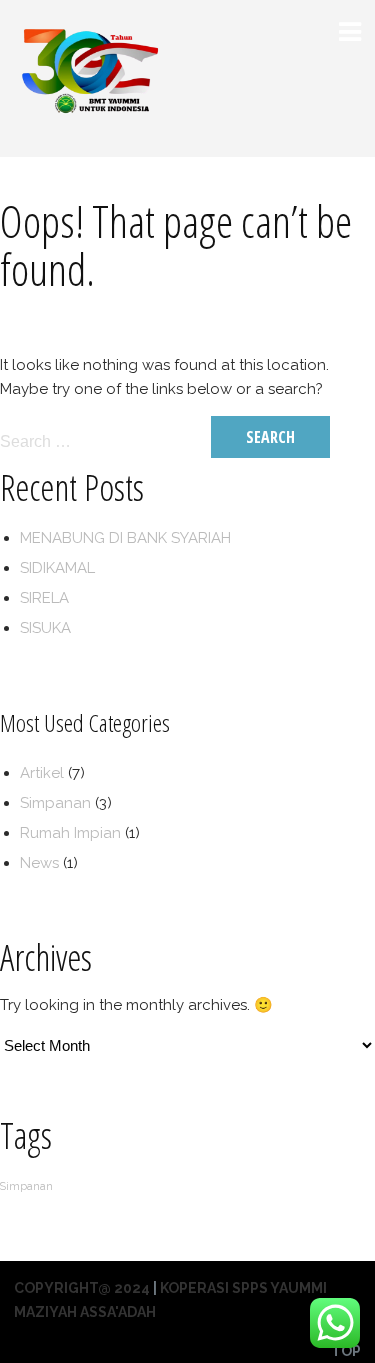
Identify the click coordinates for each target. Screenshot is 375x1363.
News (39, 863)
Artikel (42, 773)
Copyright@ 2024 (82, 1288)
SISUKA (45, 628)
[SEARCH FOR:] (103, 441)
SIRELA (44, 598)
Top (346, 1351)
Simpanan (55, 803)
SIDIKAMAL (57, 568)
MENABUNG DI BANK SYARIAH (125, 538)
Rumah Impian (70, 833)
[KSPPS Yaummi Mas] (89, 141)
